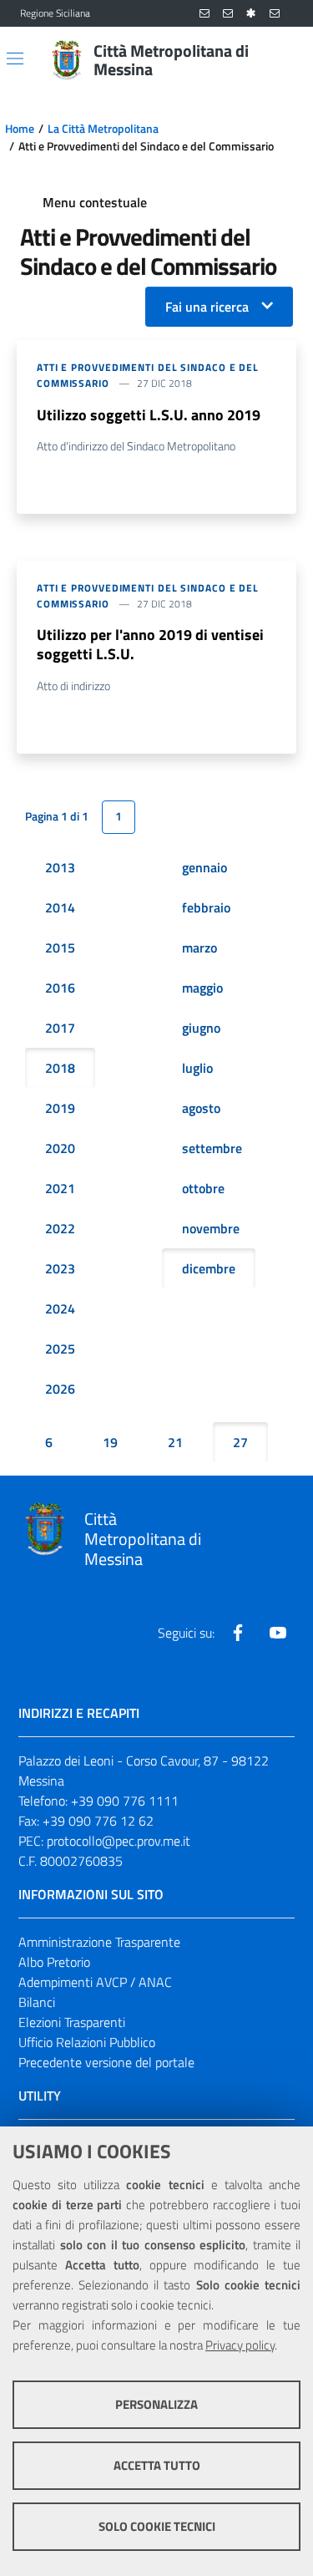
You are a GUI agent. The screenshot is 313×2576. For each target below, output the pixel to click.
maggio (202, 988)
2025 (60, 1349)
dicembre (209, 1268)
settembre (212, 1148)
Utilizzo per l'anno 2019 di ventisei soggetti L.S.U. (150, 644)
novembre (211, 1228)
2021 (60, 1188)
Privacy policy (240, 2345)
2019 (60, 1108)
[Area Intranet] (251, 14)
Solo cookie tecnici (157, 2526)
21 (175, 1442)
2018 (60, 1068)
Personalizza (156, 2404)
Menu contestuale (95, 202)
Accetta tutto (157, 2465)
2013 (60, 867)
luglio (197, 1068)
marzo (199, 948)
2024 (60, 1308)
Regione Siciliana (55, 13)
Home (20, 129)
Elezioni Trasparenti (72, 2022)
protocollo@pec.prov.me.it (119, 1841)
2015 (60, 948)
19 (110, 1442)
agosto (201, 1108)
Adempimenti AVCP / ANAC (95, 1982)
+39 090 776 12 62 (98, 1821)
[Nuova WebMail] (204, 14)
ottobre (203, 1188)
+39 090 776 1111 (125, 1801)
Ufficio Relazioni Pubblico (87, 2042)
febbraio (206, 907)
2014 (60, 907)
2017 (60, 1028)
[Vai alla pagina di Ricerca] (283, 60)
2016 (60, 988)
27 (240, 1442)
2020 (60, 1148)
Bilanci (37, 2002)
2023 (60, 1268)
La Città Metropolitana (103, 129)
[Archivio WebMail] (228, 14)
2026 (60, 1389)
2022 (60, 1228)
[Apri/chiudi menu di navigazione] (15, 58)
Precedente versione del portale (106, 2062)
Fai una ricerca (207, 307)
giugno (201, 1028)
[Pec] (275, 14)
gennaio (204, 867)
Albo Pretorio (54, 1962)
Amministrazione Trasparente (99, 1942)
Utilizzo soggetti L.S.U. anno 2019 (149, 415)
